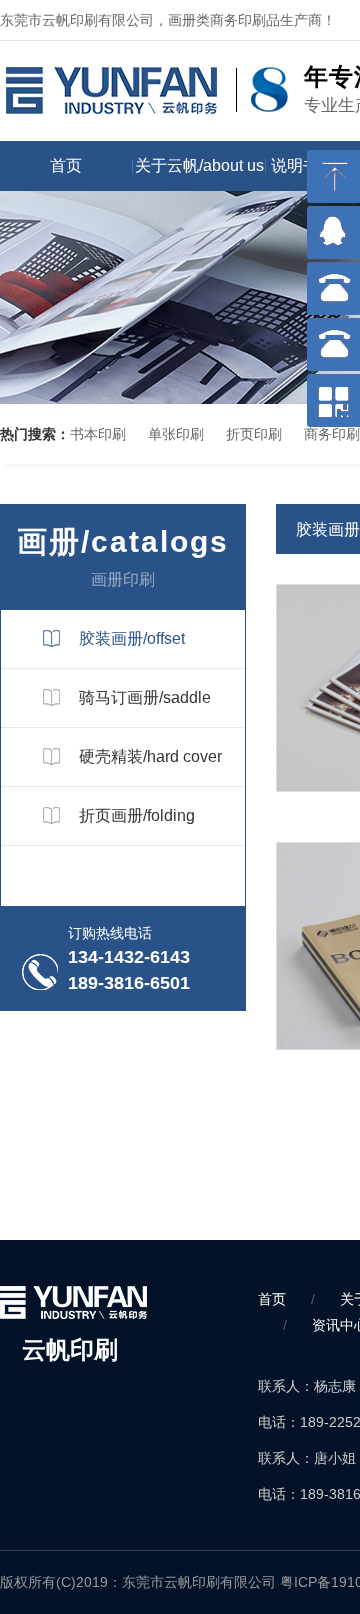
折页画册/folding (137, 815)
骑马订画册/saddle (145, 697)
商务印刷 (332, 434)
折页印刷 (254, 434)
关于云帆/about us (199, 165)
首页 (66, 165)
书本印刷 (98, 434)
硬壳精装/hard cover (150, 756)
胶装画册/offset (132, 638)
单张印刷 (176, 434)
